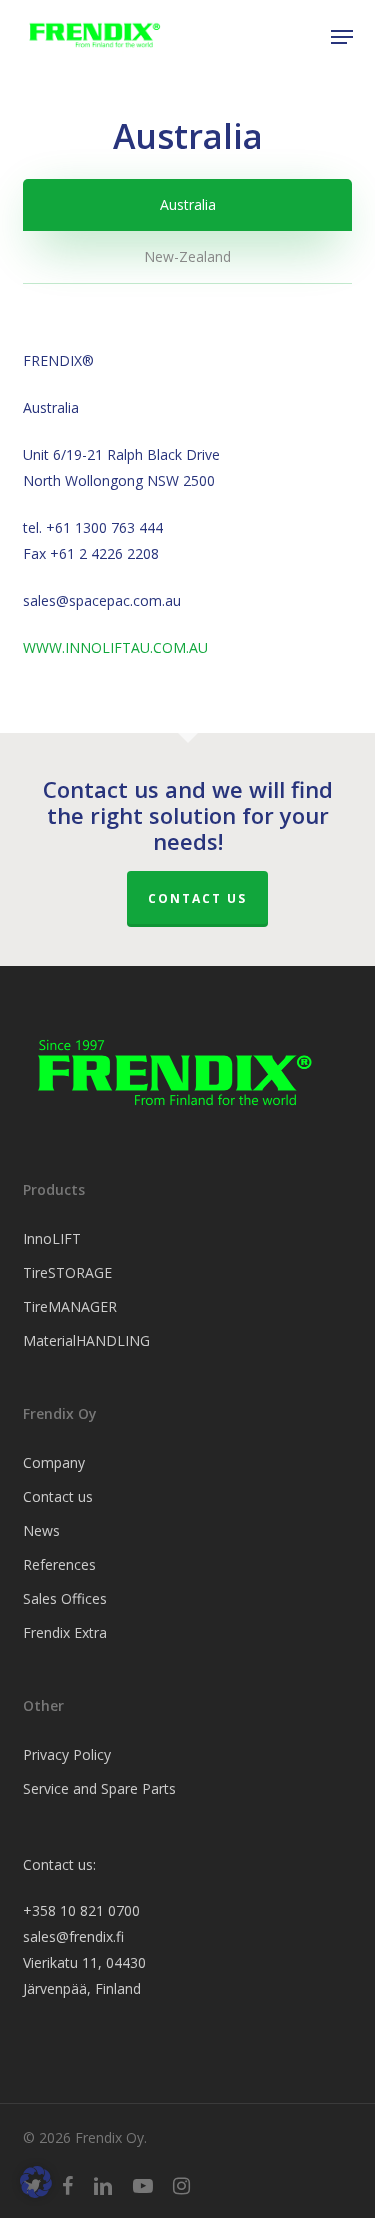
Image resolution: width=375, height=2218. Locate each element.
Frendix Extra (65, 1632)
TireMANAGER (70, 1306)
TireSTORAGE (67, 1272)
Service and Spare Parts (99, 1788)
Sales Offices (65, 1598)
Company (54, 1462)
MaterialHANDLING (86, 1340)
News (41, 1530)
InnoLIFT (52, 1238)
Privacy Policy (67, 1754)
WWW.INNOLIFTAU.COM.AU (115, 647)
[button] (342, 37)
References (59, 1564)
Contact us (197, 898)
